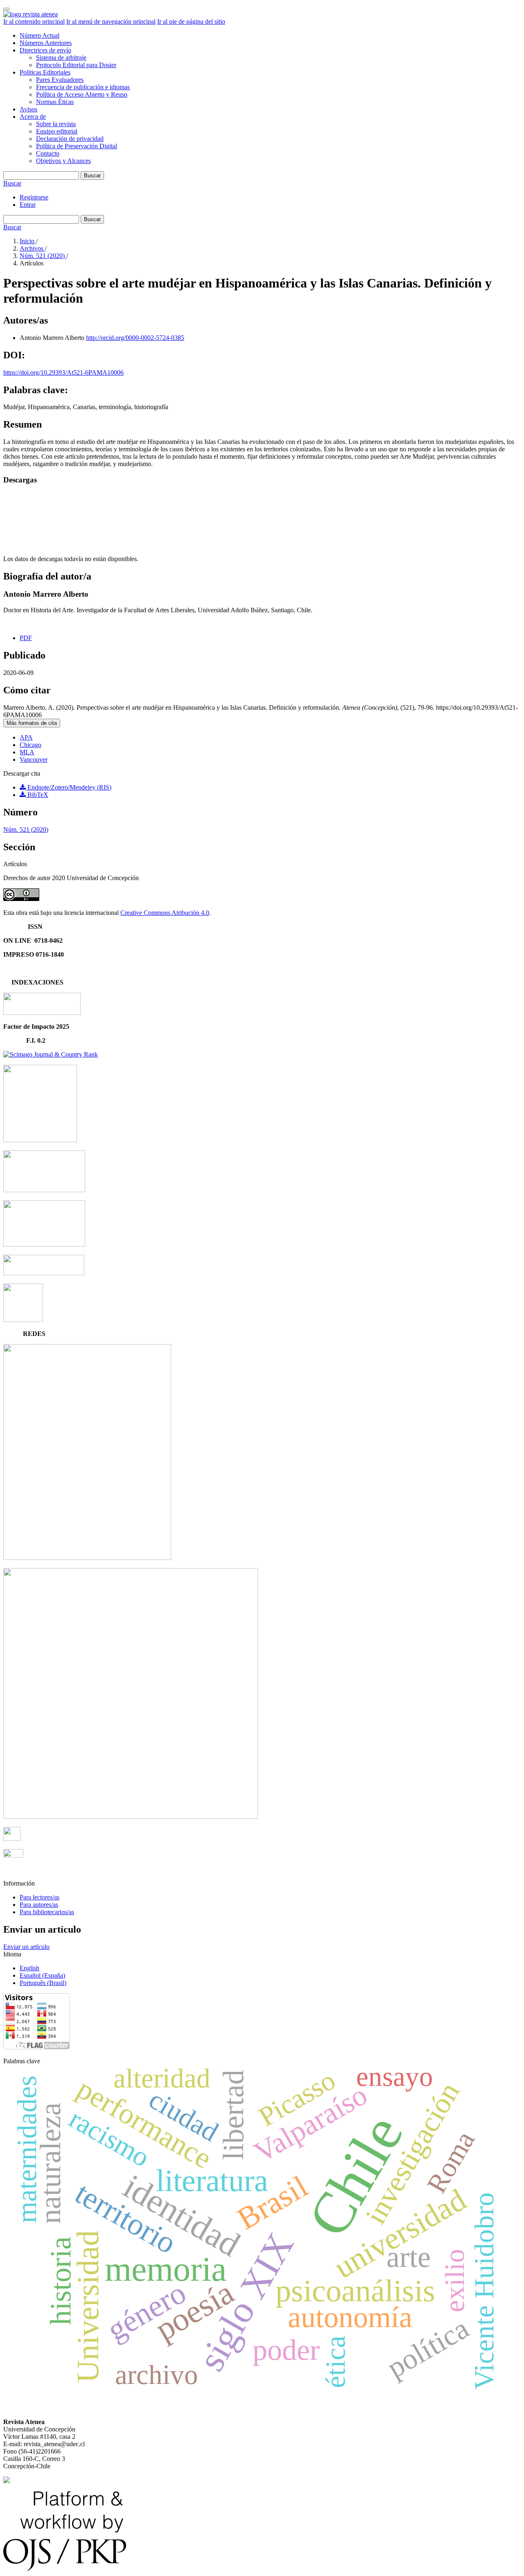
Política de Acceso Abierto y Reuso (82, 94)
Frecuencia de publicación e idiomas (83, 87)
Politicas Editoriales (45, 72)
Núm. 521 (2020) (43, 256)
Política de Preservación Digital (77, 146)
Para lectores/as (40, 1897)
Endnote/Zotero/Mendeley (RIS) (69, 787)
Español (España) (42, 1975)
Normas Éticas (55, 102)
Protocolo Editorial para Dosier (76, 65)
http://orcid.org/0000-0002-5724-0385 (135, 338)
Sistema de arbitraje (61, 58)
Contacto (48, 153)
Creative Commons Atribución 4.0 (165, 913)
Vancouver (34, 759)
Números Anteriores (46, 43)
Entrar (28, 205)
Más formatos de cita (32, 723)
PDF (26, 638)
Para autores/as (39, 1905)
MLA (27, 752)
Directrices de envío (45, 50)
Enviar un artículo (26, 1947)
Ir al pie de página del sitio (191, 22)
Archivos (32, 248)
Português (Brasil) (43, 1983)
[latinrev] (87, 1558)
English (29, 1968)
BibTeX (37, 795)
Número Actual (40, 35)
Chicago (30, 745)
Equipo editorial (57, 131)
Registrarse (34, 197)
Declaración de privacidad (70, 139)
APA (26, 737)
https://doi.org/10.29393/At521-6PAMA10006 (63, 372)
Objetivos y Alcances (63, 161)
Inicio (28, 241)
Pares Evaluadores (60, 80)
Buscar (92, 175)
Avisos (28, 109)
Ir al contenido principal (34, 22)
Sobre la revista (56, 124)
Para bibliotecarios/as (47, 1912)
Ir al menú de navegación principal (111, 22)
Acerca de (33, 117)
